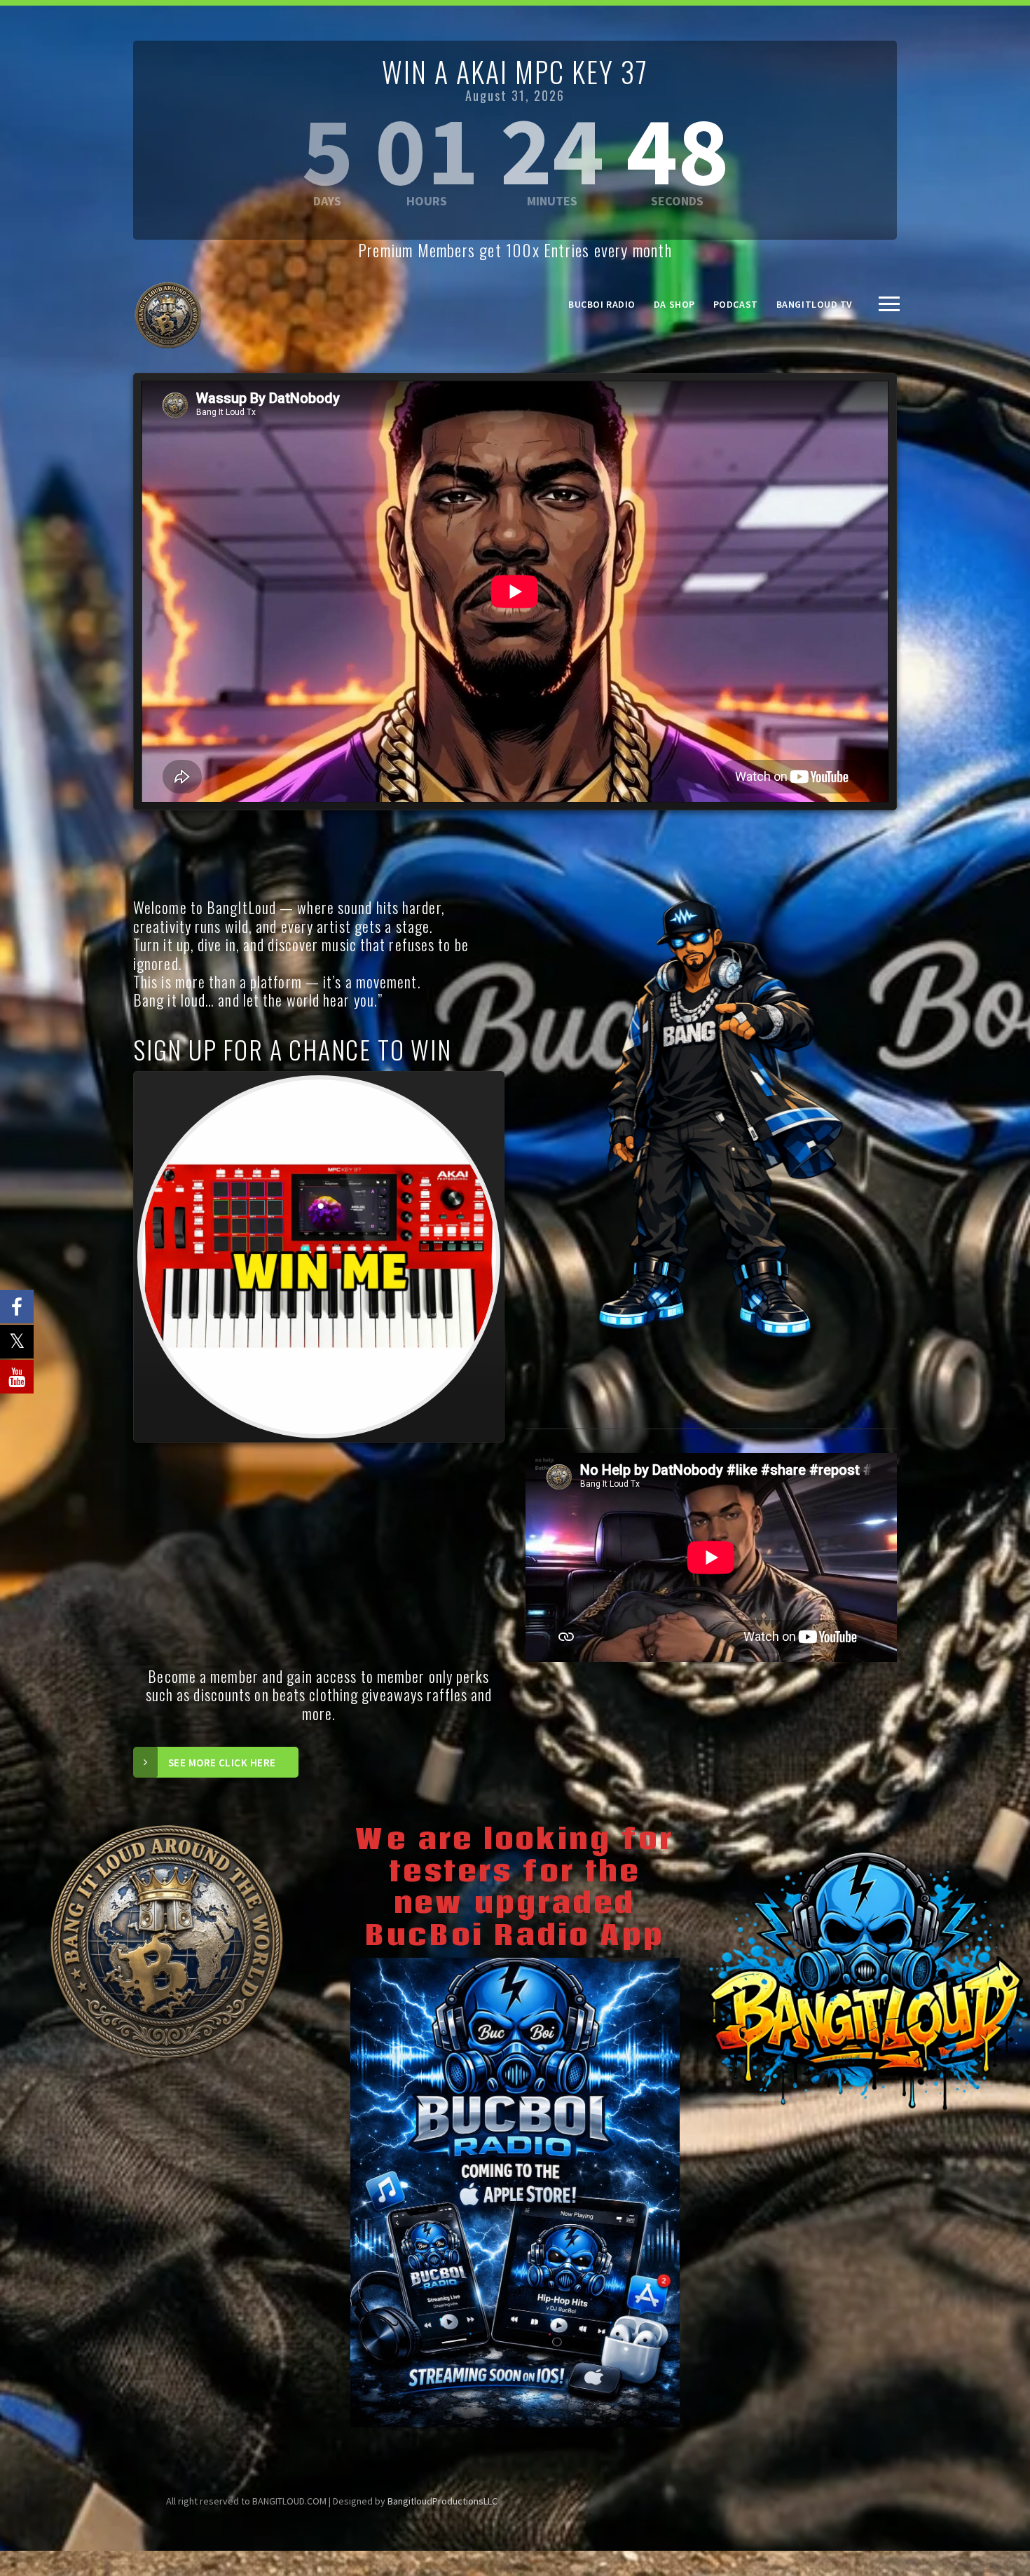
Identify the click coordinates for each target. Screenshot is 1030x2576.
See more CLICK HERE (222, 1763)
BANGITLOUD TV (815, 304)
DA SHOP (674, 304)
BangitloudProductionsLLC (442, 2501)
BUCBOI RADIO (602, 304)
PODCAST (736, 304)
